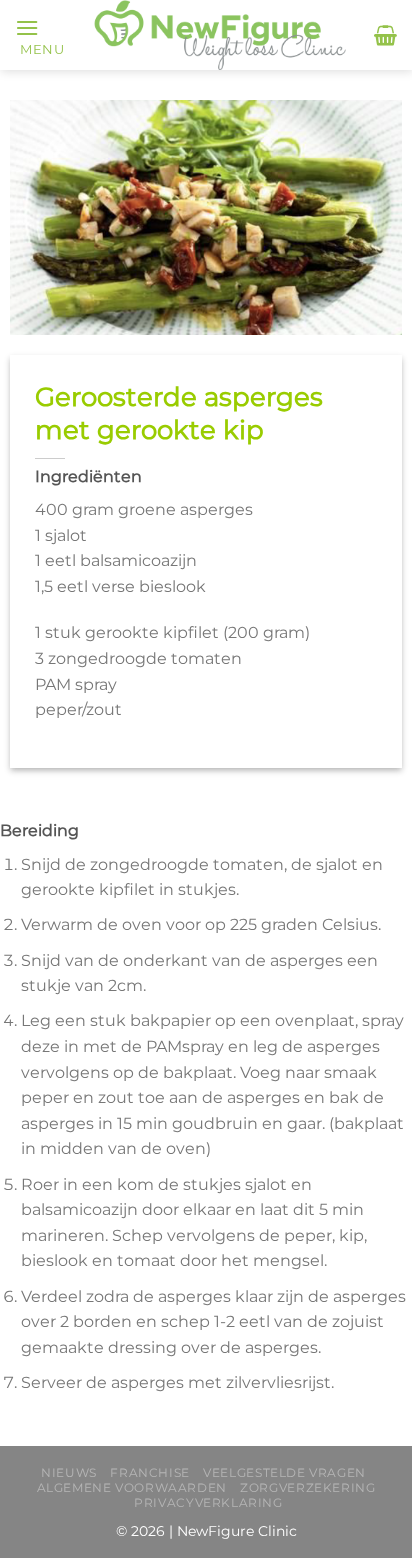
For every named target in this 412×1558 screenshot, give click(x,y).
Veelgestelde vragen (284, 1472)
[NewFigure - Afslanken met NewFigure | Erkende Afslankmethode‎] (219, 35)
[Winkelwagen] (385, 35)
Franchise (150, 1472)
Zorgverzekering (307, 1487)
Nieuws (69, 1472)
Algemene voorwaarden (132, 1487)
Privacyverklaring (208, 1502)
